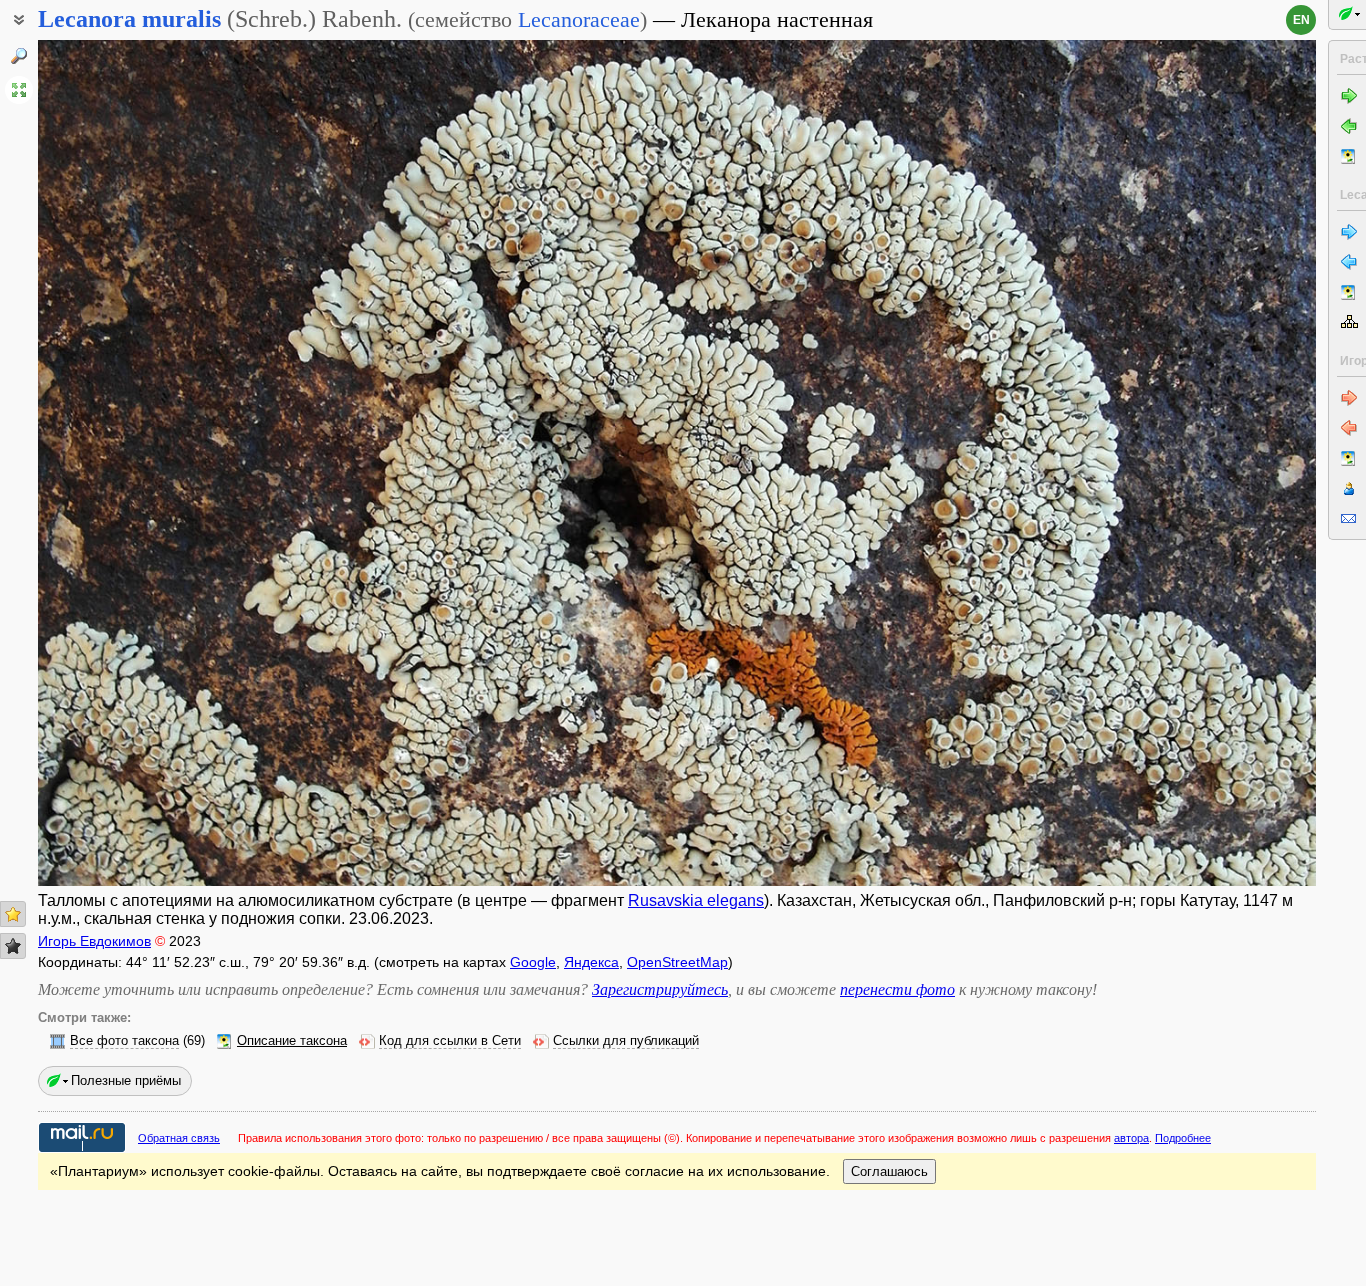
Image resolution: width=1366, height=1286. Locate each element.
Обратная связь (179, 1138)
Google (533, 962)
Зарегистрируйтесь (660, 989)
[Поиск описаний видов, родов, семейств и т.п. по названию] (19, 56)
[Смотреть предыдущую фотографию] (171, 463)
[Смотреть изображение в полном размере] (19, 90)
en (1301, 20)
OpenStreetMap (677, 962)
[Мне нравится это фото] (13, 914)
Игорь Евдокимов (94, 941)
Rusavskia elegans (696, 900)
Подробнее (1183, 1138)
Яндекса (591, 962)
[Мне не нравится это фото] (13, 946)
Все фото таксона (124, 1041)
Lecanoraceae (579, 19)
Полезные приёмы (126, 1080)
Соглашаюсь (889, 1171)
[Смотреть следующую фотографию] (1183, 463)
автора (1131, 1138)
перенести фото (897, 989)
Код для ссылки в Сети (450, 1041)
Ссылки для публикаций (626, 1041)
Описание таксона (292, 1041)
